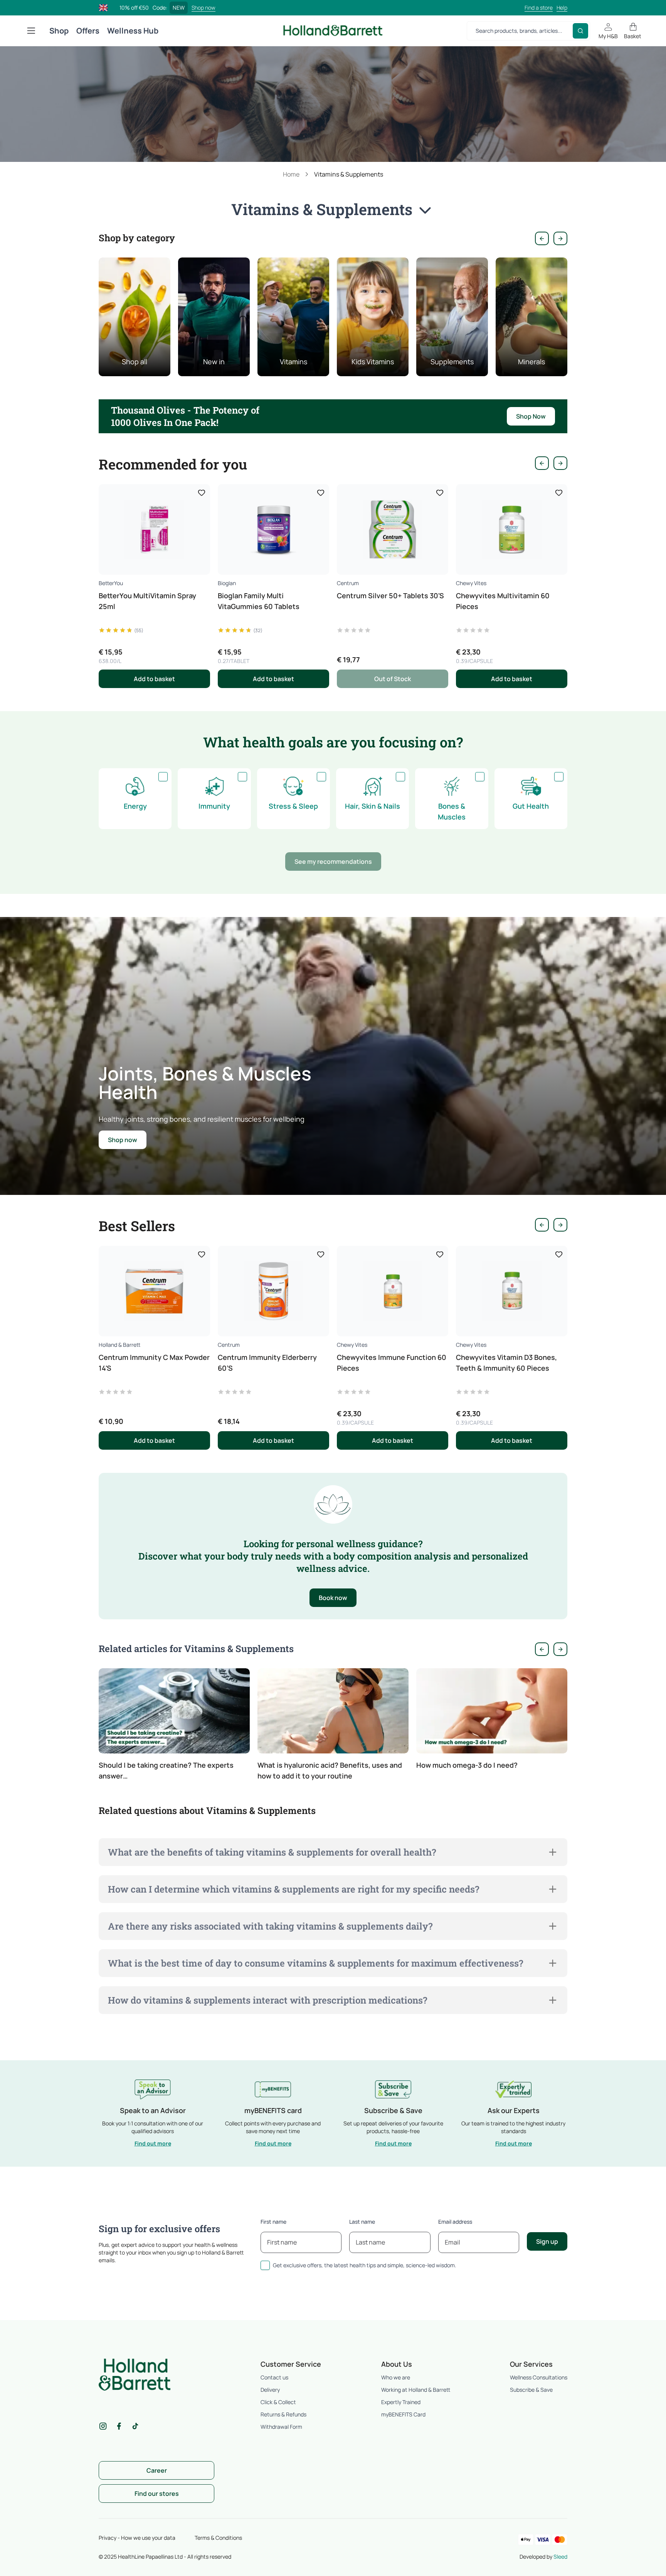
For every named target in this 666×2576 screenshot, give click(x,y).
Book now (333, 1598)
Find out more (153, 2143)
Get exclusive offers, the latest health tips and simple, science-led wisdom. (365, 2265)
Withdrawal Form (281, 2427)
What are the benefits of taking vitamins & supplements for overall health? (272, 1852)
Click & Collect (278, 2402)
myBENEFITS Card (403, 2414)
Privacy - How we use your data (137, 2538)
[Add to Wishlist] (202, 493)
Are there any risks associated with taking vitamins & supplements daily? (270, 1926)
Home (291, 174)
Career (157, 2470)
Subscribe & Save (531, 2390)
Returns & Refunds (283, 2414)
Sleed (560, 2557)
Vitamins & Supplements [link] (349, 174)
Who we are (396, 2377)
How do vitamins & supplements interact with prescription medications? (267, 2000)
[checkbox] (163, 777)
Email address (455, 2222)
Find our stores (157, 2494)
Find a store (539, 8)
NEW (179, 8)
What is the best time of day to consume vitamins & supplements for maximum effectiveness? (315, 1963)
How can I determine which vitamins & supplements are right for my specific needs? (293, 1889)
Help (562, 8)
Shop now (203, 8)
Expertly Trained (401, 2402)
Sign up (547, 2241)
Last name (362, 2222)
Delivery (270, 2390)
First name (273, 2222)
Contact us (274, 2377)
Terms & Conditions (218, 2538)
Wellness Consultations (539, 2377)
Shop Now (531, 416)
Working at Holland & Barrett (416, 2390)
